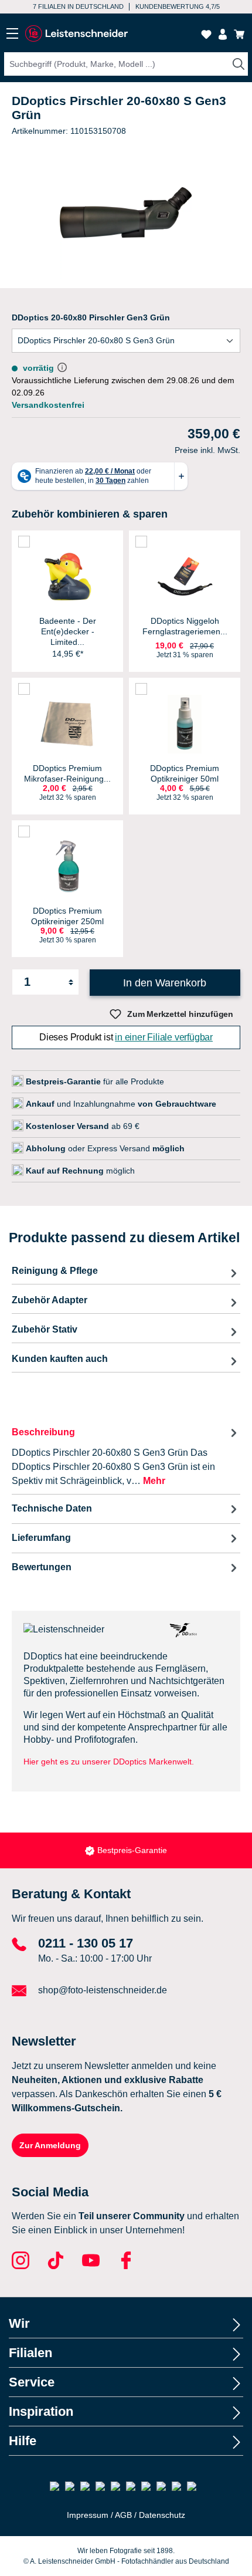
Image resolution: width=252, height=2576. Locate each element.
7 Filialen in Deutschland (78, 6)
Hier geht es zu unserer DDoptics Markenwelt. (109, 1762)
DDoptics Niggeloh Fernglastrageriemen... (185, 626)
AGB (123, 2515)
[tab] (126, 1456)
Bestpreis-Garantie (132, 1850)
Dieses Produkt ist (126, 1037)
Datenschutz (162, 2515)
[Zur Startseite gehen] (76, 34)
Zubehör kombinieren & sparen (90, 514)
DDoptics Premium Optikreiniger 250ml (67, 916)
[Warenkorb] (239, 34)
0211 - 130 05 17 (86, 1943)
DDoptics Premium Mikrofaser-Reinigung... (67, 773)
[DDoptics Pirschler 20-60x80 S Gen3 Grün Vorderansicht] (126, 213)
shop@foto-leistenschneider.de (103, 1990)
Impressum (88, 2515)
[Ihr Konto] (223, 34)
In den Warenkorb (165, 983)
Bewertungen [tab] (42, 1567)
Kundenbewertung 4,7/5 (178, 6)
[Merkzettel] (206, 34)
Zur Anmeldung (50, 2145)
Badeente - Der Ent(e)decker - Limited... (68, 631)
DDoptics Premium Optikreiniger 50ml (185, 773)
